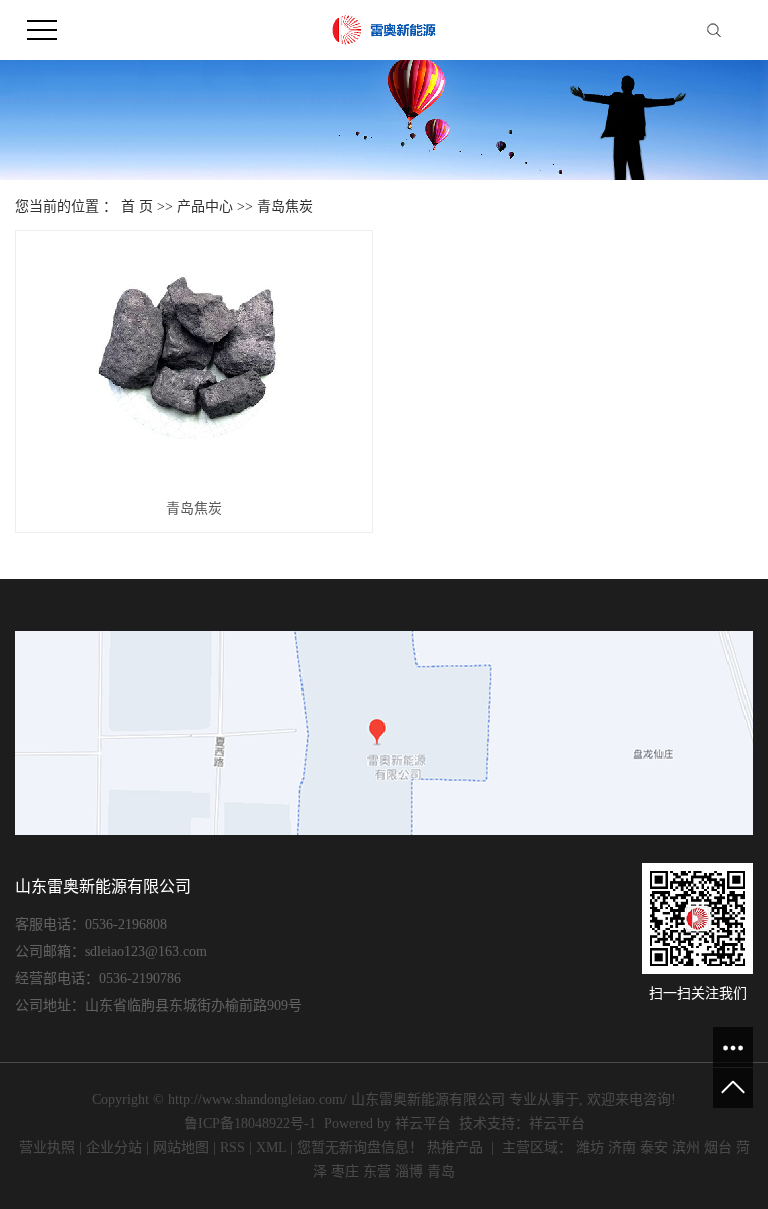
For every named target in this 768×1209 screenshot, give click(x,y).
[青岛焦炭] (193, 364)
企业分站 (114, 1147)
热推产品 (455, 1147)
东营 (377, 1171)
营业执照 (47, 1147)
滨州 (686, 1147)
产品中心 (205, 206)
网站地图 (181, 1147)
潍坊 (590, 1147)
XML (271, 1147)
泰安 (654, 1147)
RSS (232, 1147)
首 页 (137, 206)
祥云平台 (423, 1123)
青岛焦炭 (285, 206)
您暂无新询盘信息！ (360, 1147)
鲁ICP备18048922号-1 (250, 1123)
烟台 (718, 1147)
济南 (622, 1147)
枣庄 (345, 1171)
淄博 (409, 1171)
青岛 (441, 1171)
